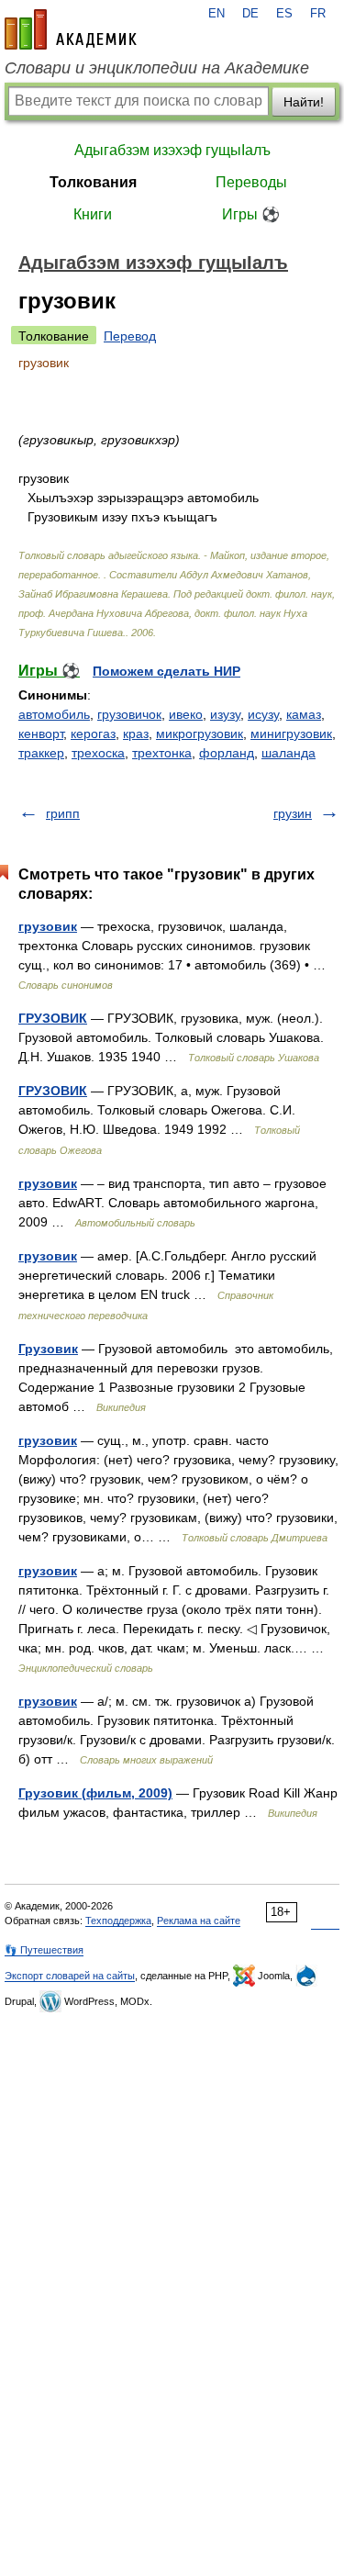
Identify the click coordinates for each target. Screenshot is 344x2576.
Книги (93, 214)
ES (284, 14)
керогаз (93, 734)
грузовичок (129, 714)
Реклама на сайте (199, 1921)
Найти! (304, 102)
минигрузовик (291, 734)
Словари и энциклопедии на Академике (157, 68)
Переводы (251, 182)
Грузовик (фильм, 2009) (95, 1793)
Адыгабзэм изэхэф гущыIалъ (172, 150)
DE (250, 14)
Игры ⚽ (251, 214)
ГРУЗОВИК (53, 1018)
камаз (304, 714)
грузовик (48, 926)
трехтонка (162, 753)
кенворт (41, 734)
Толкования (93, 182)
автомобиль (54, 714)
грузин (293, 813)
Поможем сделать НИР (166, 671)
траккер (41, 753)
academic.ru (71, 29)
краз (136, 734)
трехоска (98, 753)
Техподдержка (118, 1921)
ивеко (186, 714)
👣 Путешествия (44, 1950)
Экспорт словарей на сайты (70, 1976)
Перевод (130, 336)
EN (216, 14)
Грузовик (48, 1349)
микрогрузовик (200, 734)
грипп (63, 813)
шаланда (289, 753)
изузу (225, 714)
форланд (227, 753)
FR (318, 14)
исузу (263, 714)
